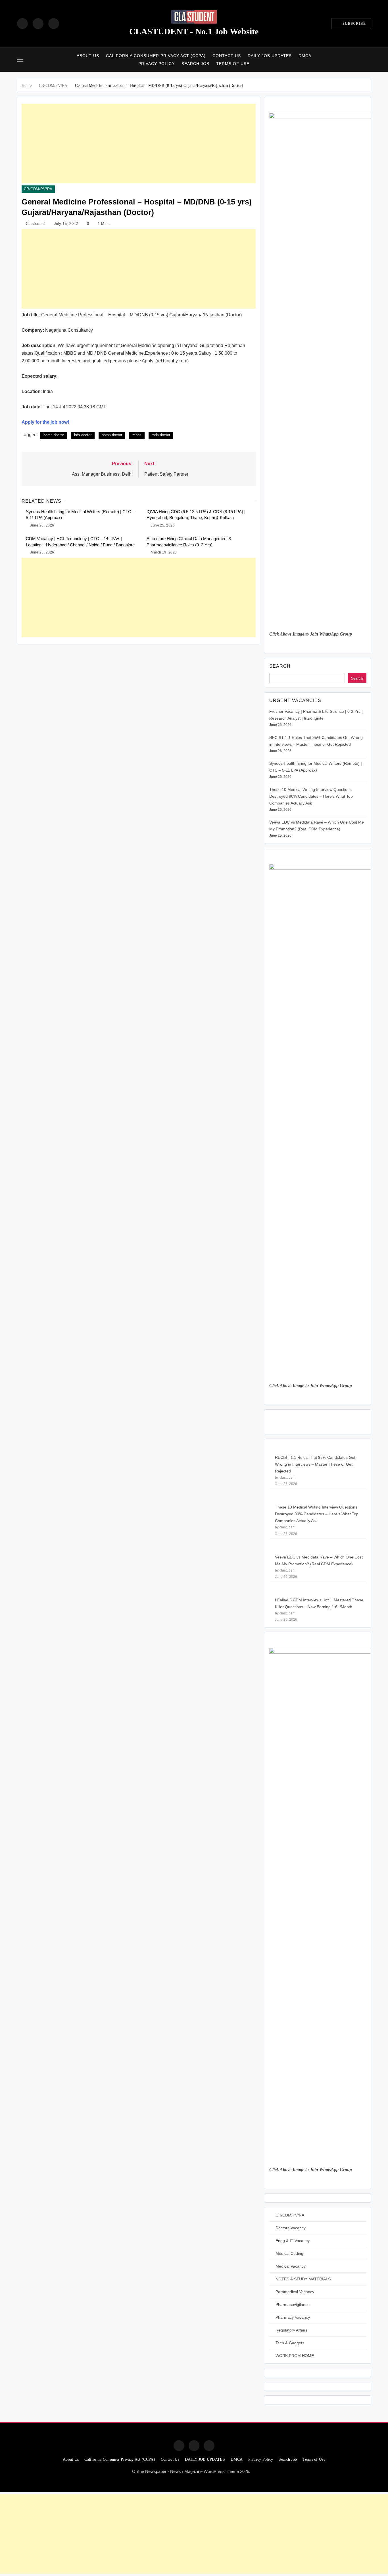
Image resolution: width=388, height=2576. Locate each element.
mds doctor (161, 435)
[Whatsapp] (209, 2446)
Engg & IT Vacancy (293, 2241)
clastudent (35, 224)
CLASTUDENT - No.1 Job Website (194, 31)
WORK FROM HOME (295, 2356)
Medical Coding (289, 2253)
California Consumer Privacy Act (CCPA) (156, 56)
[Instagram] (38, 24)
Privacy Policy (157, 64)
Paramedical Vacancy (295, 2292)
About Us (88, 56)
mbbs (137, 435)
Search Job (195, 64)
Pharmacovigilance (293, 2305)
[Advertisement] (139, 143)
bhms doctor (112, 435)
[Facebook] (22, 24)
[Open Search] (369, 59)
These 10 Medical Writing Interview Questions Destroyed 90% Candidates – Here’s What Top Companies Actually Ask (311, 796)
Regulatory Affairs (291, 2330)
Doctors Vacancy (291, 2228)
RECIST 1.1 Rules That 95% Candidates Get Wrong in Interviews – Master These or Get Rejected (315, 1464)
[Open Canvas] (20, 60)
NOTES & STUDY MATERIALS (303, 2279)
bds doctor (83, 435)
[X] (54, 24)
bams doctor (54, 435)
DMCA (305, 56)
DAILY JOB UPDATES (270, 56)
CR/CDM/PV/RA (38, 189)
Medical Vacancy (291, 2266)
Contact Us (227, 56)
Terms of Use (233, 64)
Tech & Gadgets (290, 2343)
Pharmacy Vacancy (293, 2317)
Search (280, 666)
